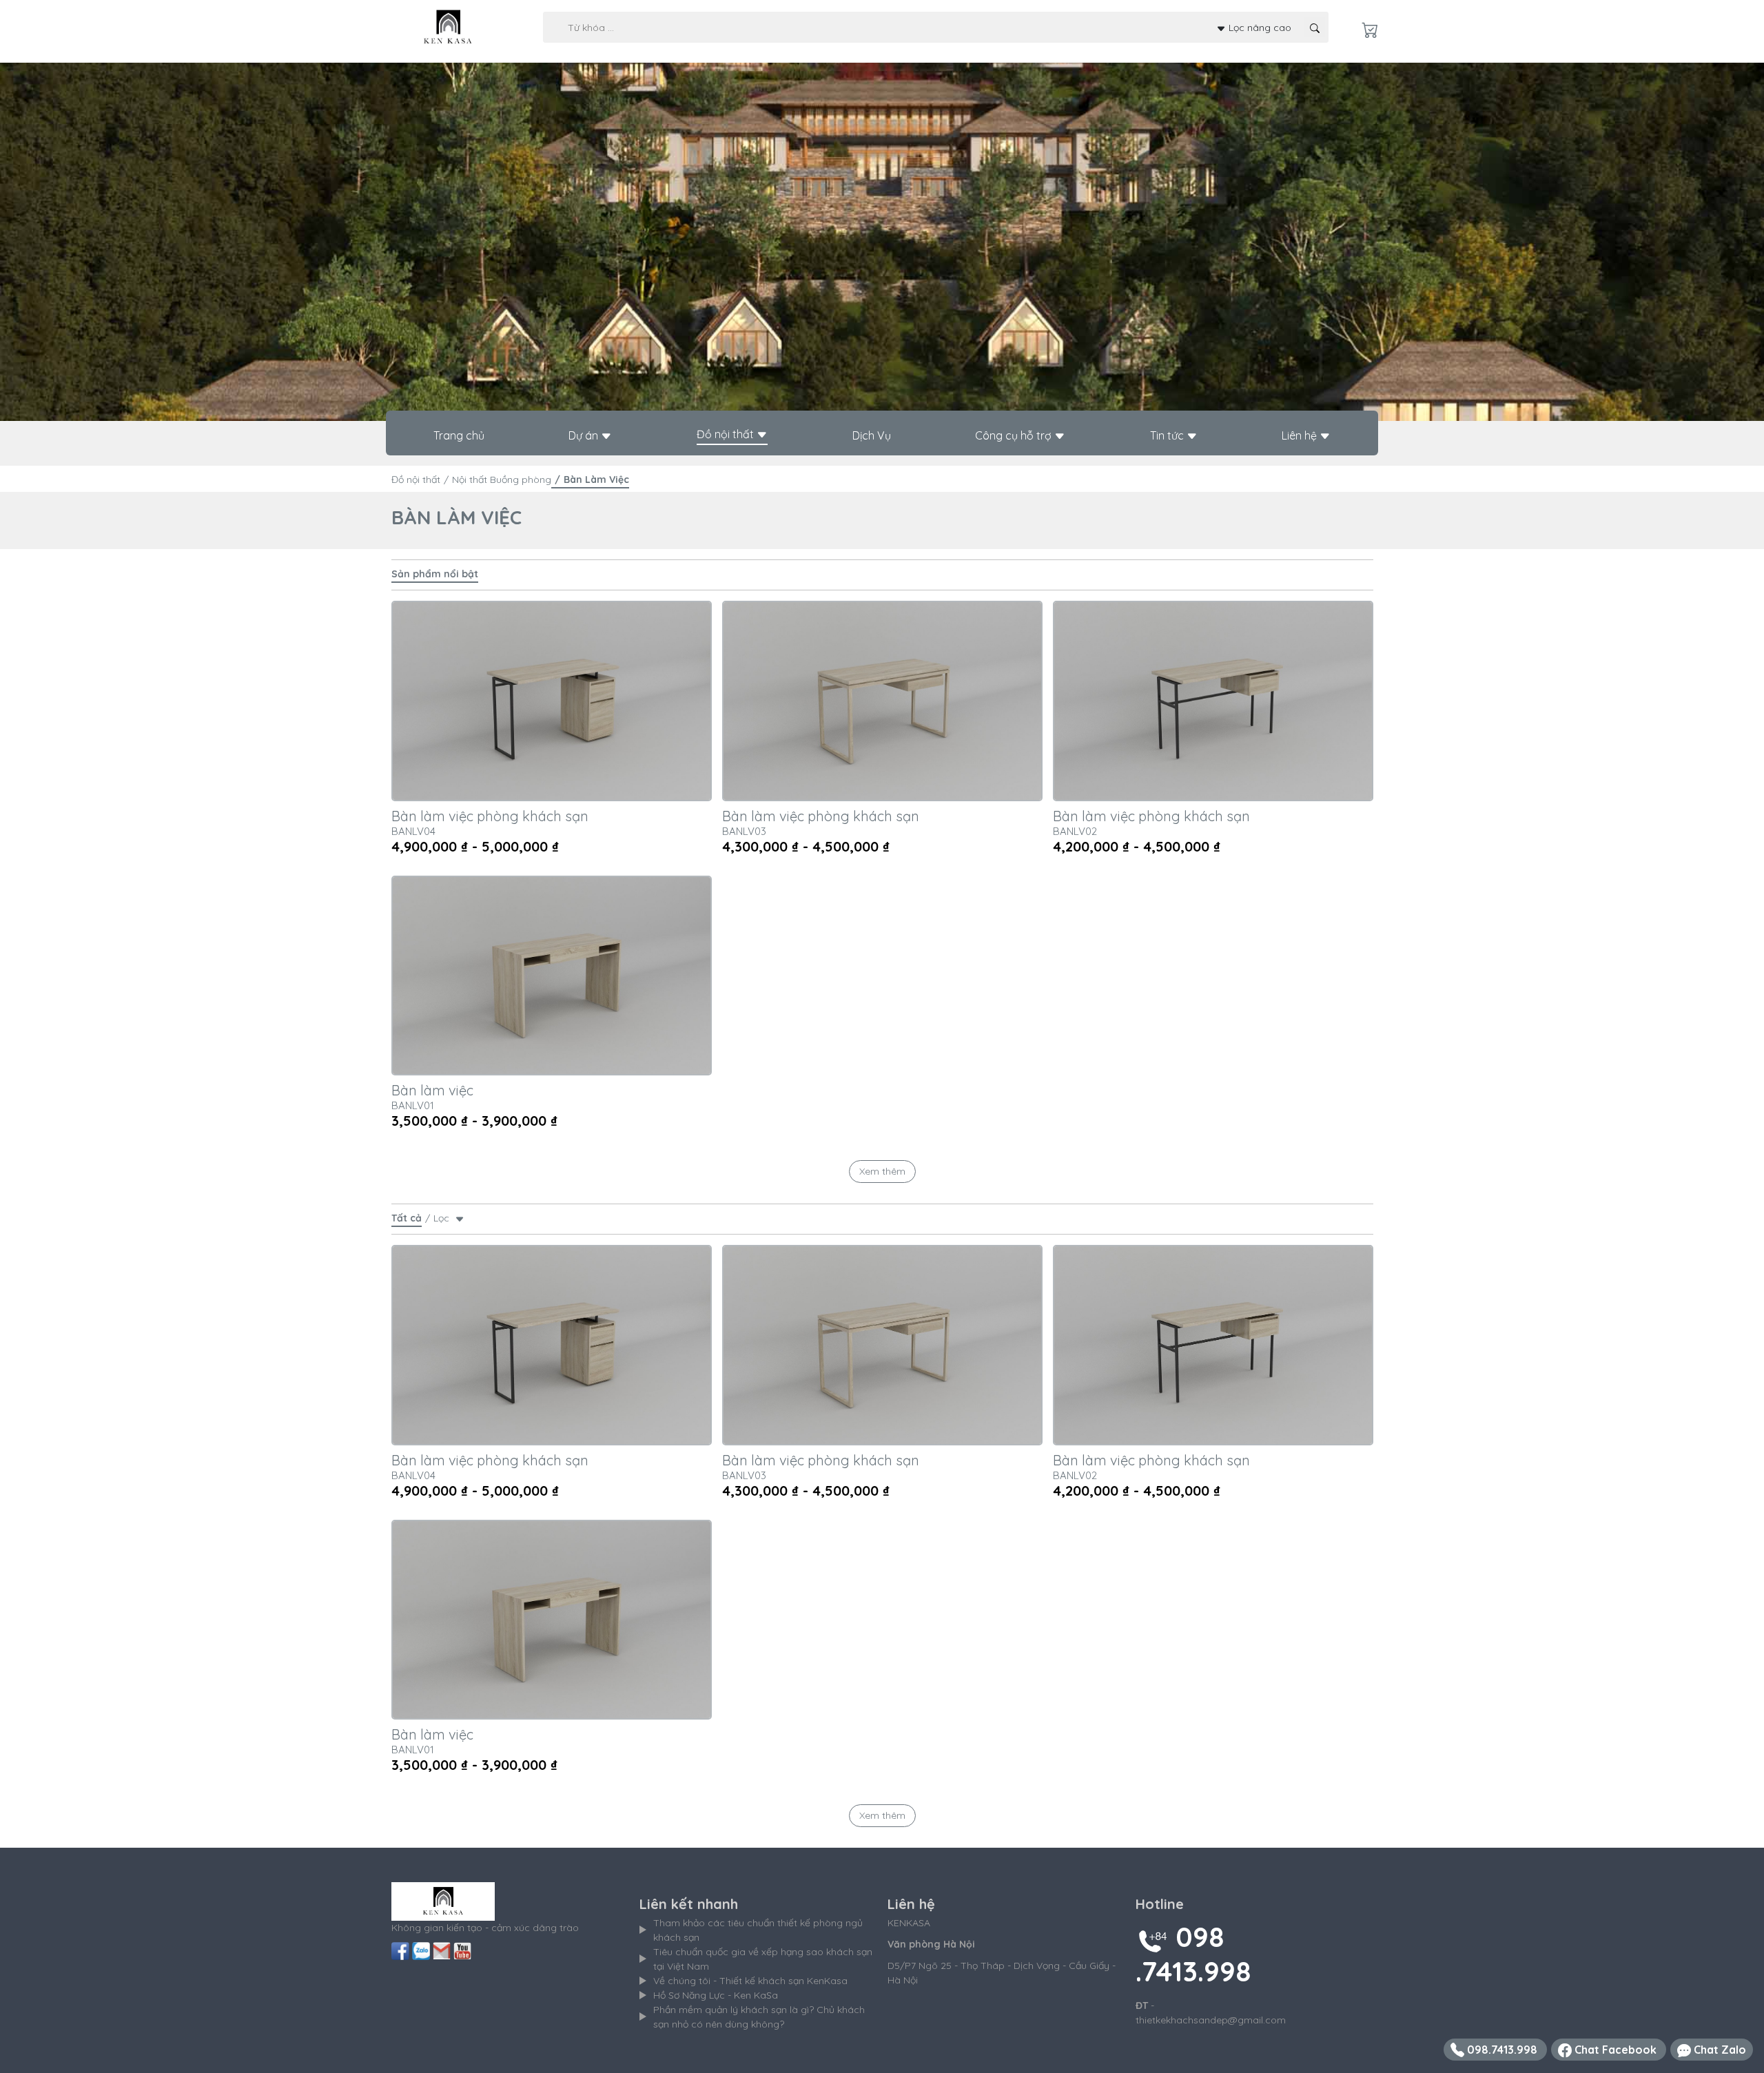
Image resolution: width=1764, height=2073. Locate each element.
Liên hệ (1301, 435)
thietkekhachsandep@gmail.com (1211, 2020)
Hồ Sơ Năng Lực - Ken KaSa (716, 1995)
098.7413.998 (1502, 2050)
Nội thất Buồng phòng (502, 479)
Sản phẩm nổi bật (435, 574)
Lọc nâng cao (1259, 27)
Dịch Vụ (872, 435)
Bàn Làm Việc (596, 479)
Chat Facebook (1616, 2050)
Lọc (444, 1218)
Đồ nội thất (727, 434)
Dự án (585, 435)
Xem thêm (882, 1171)
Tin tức (1168, 435)
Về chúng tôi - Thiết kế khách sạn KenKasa (750, 1981)
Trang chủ (459, 435)
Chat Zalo (1719, 2050)
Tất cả (407, 1218)
